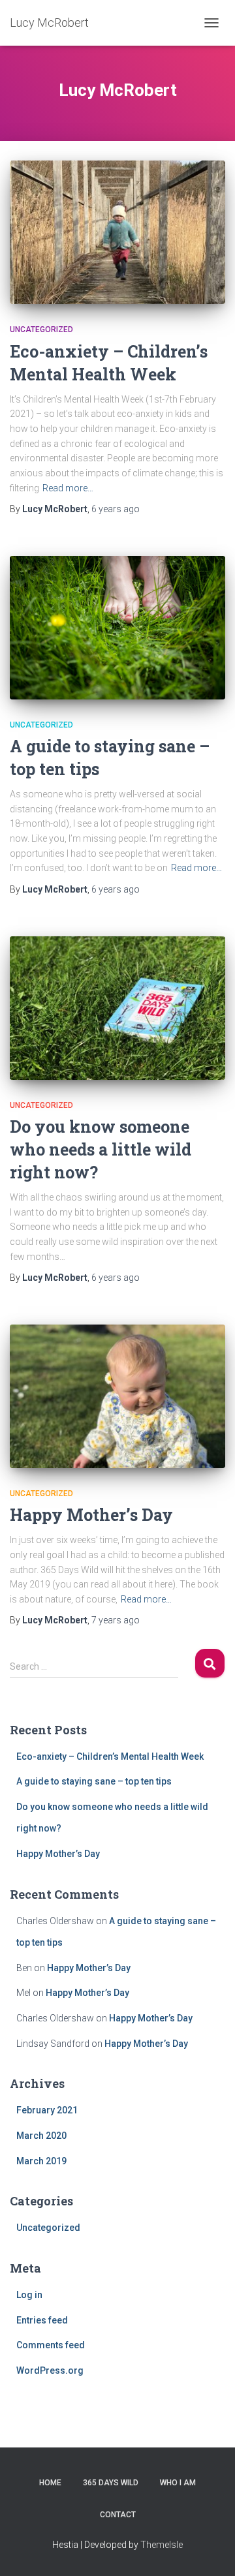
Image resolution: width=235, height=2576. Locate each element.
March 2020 (41, 2136)
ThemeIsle (162, 2545)
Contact (118, 2515)
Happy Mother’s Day (91, 1515)
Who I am (178, 2483)
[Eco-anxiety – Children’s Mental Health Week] (117, 232)
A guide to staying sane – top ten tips (94, 1781)
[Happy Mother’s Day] (117, 1396)
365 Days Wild (111, 2483)
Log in (29, 2295)
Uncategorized (41, 330)
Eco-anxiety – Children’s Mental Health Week (110, 1756)
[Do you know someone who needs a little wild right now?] (117, 1008)
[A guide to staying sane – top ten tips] (117, 628)
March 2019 (41, 2161)
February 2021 (47, 2110)
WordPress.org (50, 2370)
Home (50, 2483)
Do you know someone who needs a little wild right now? (101, 1149)
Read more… (68, 488)
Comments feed (51, 2345)
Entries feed (42, 2320)
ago (116, 509)
